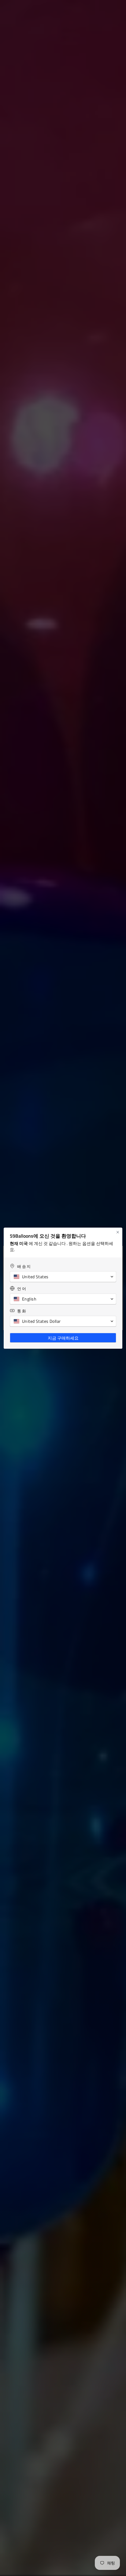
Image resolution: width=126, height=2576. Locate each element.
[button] (63, 1277)
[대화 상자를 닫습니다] (118, 1232)
